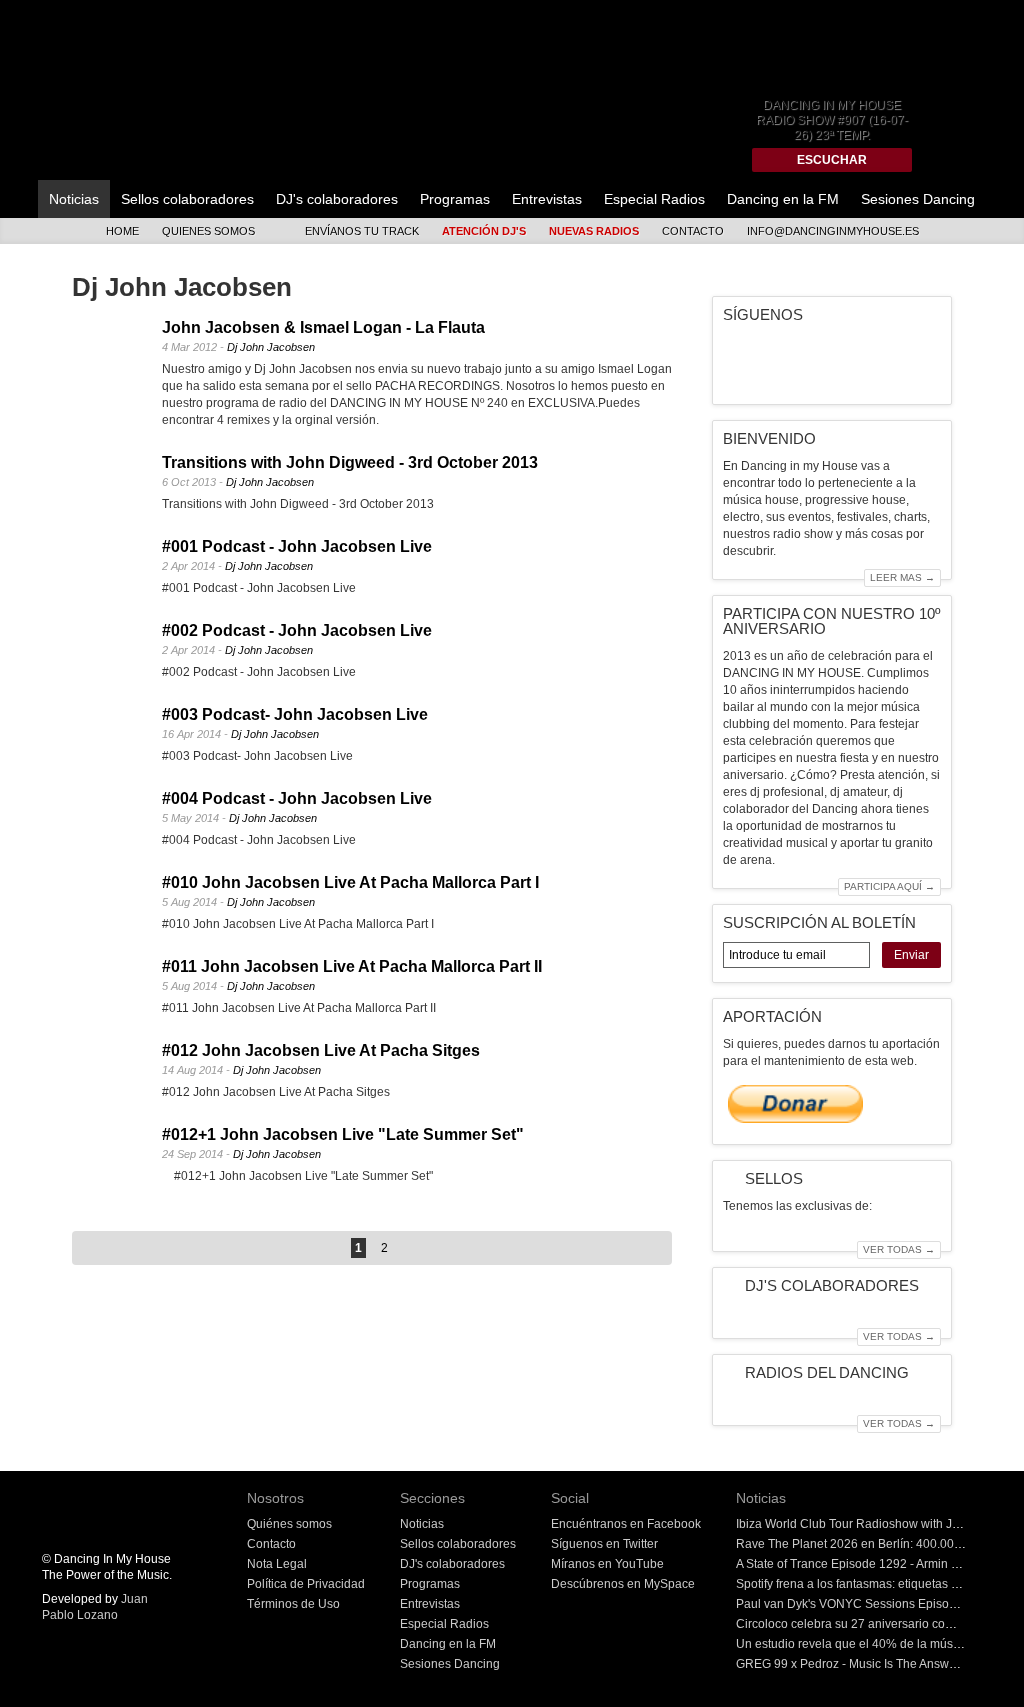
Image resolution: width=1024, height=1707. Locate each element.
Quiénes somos (289, 1524)
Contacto (693, 231)
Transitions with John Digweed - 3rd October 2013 (350, 462)
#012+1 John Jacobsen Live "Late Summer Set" (343, 1134)
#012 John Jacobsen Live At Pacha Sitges (321, 1050)
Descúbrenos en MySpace (623, 1584)
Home (122, 231)
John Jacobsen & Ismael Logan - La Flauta (323, 327)
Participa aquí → (889, 886)
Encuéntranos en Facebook (626, 1524)
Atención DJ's (484, 231)
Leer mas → (902, 577)
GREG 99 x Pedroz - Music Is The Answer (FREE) (869, 1664)
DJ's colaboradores (337, 199)
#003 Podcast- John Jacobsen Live (295, 714)
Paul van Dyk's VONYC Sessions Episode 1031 (865, 1604)
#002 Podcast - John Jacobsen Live (297, 630)
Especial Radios (654, 199)
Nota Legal (277, 1564)
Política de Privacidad (306, 1584)
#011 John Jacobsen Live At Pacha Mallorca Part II (352, 966)
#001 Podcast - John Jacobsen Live (297, 546)
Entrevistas (547, 199)
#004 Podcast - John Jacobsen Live (297, 798)
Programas (455, 199)
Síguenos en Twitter (604, 1544)
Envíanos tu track (362, 231)
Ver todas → (899, 1249)
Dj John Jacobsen (271, 347)
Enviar (911, 955)
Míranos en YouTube (607, 1564)
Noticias (74, 199)
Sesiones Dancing (918, 199)
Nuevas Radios (594, 231)
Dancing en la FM (783, 199)
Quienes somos (208, 231)
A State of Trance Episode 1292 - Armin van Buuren (875, 1564)
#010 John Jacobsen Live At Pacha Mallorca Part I (350, 882)
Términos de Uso (293, 1604)
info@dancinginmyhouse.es (833, 231)
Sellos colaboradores (187, 199)
